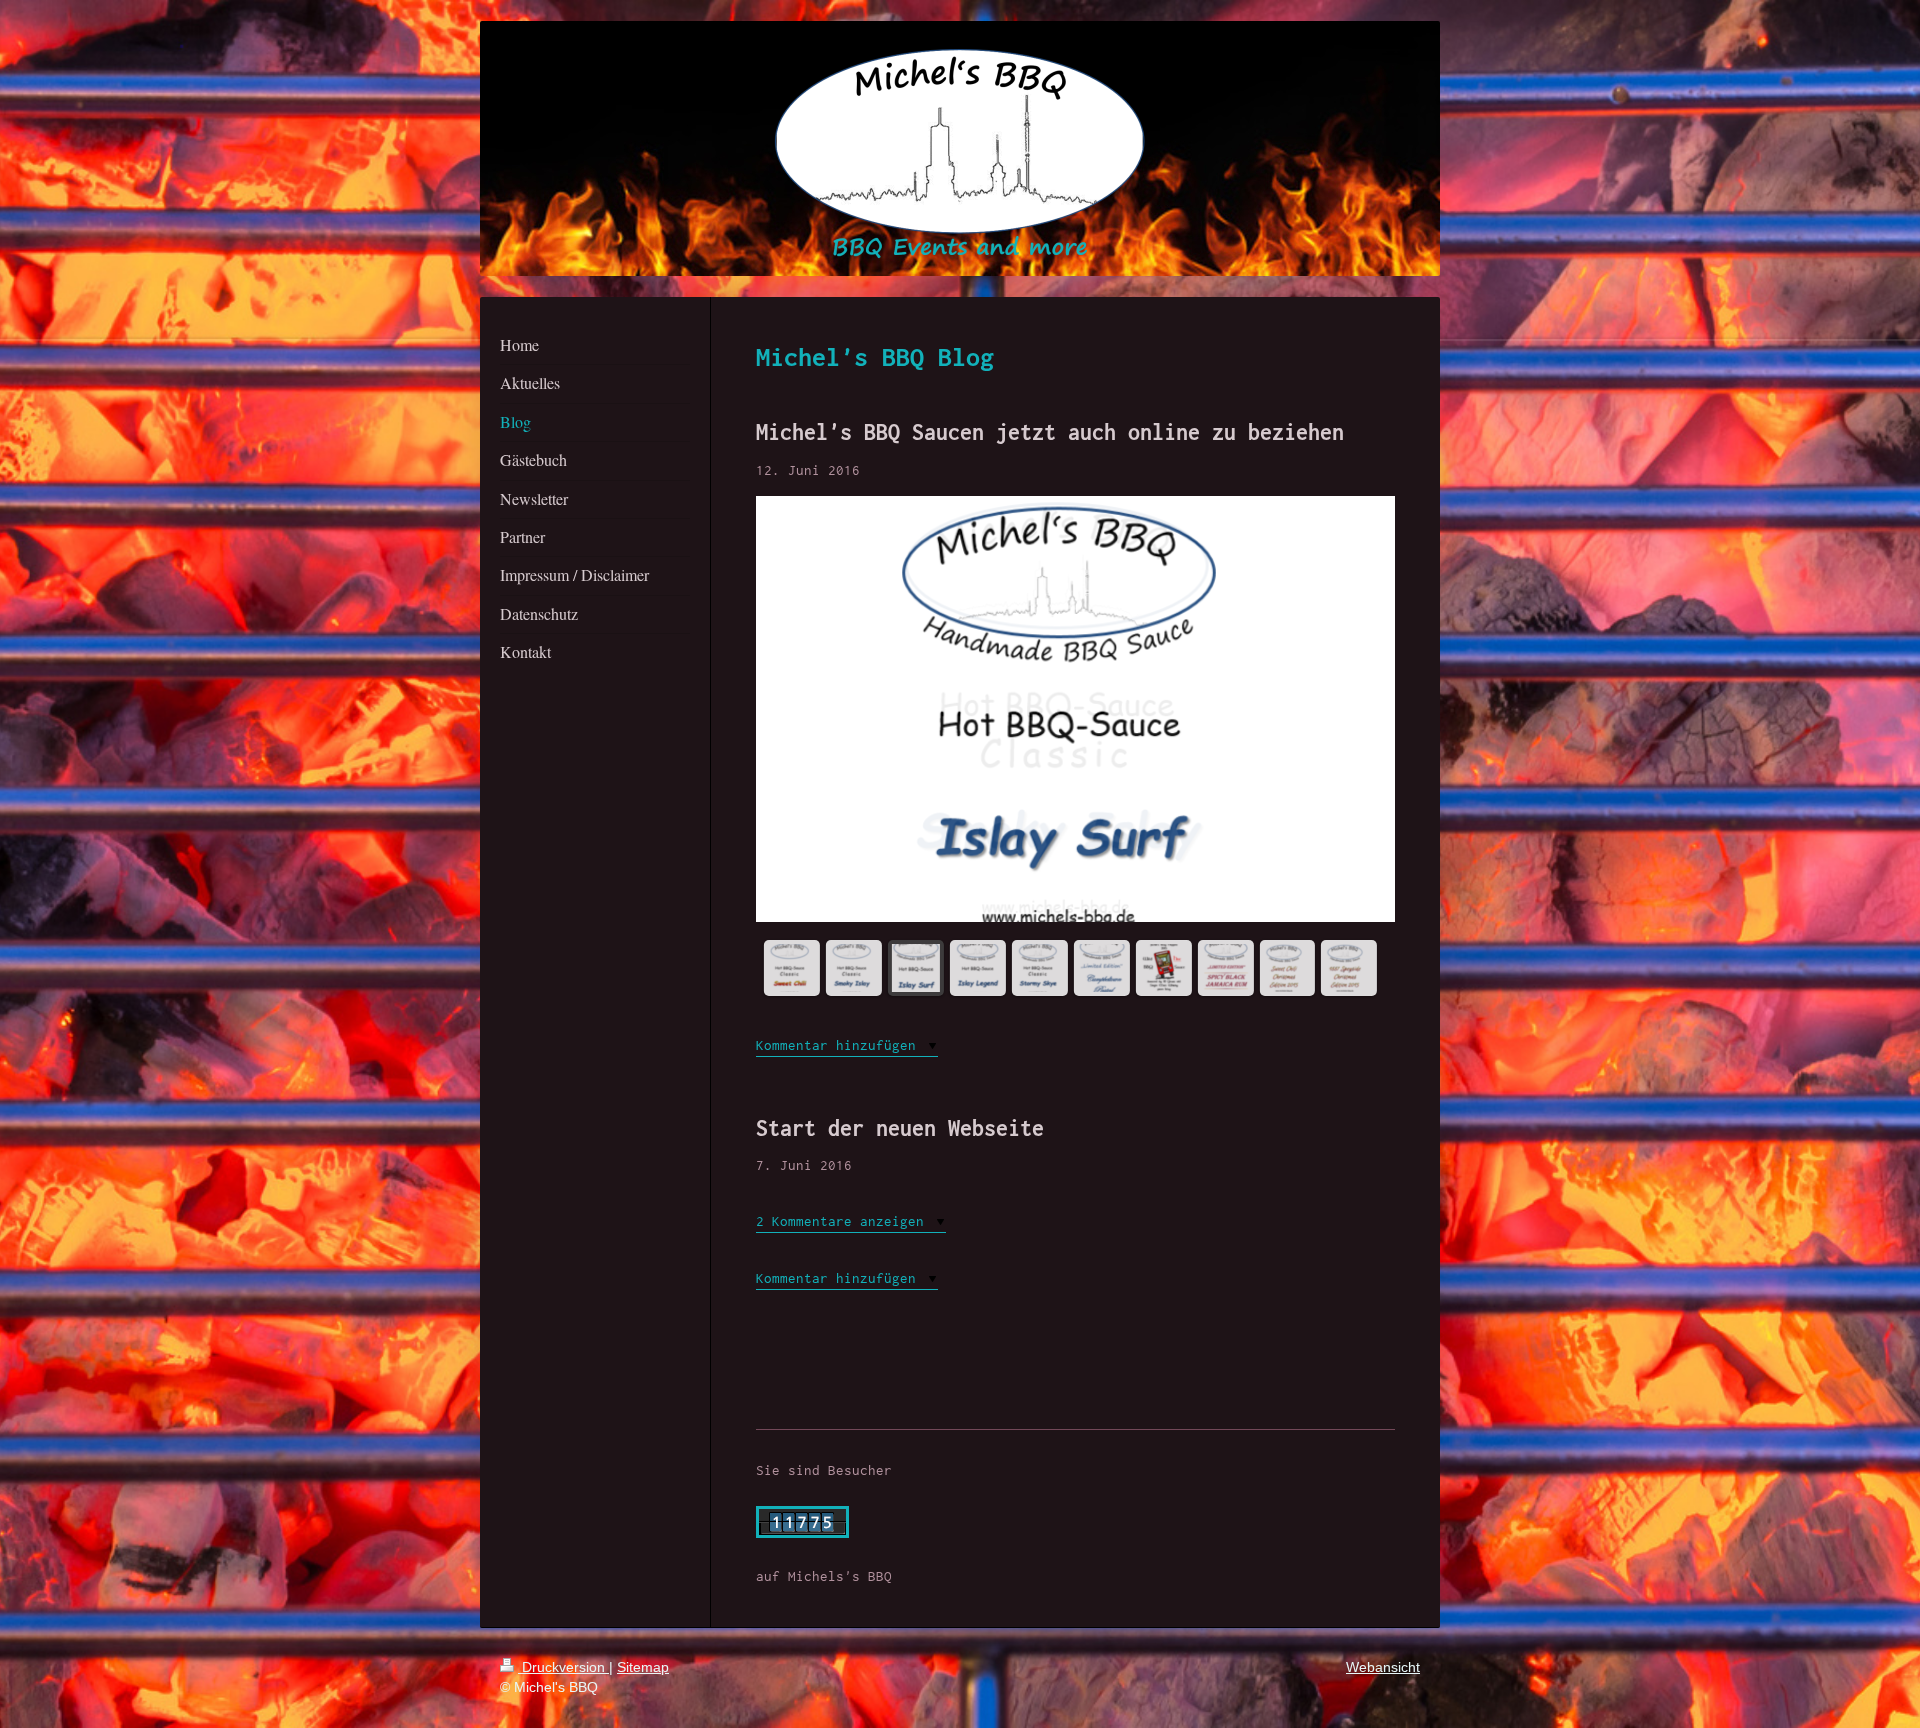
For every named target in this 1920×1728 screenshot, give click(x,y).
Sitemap (643, 1667)
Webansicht (1383, 1667)
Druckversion (563, 1667)
